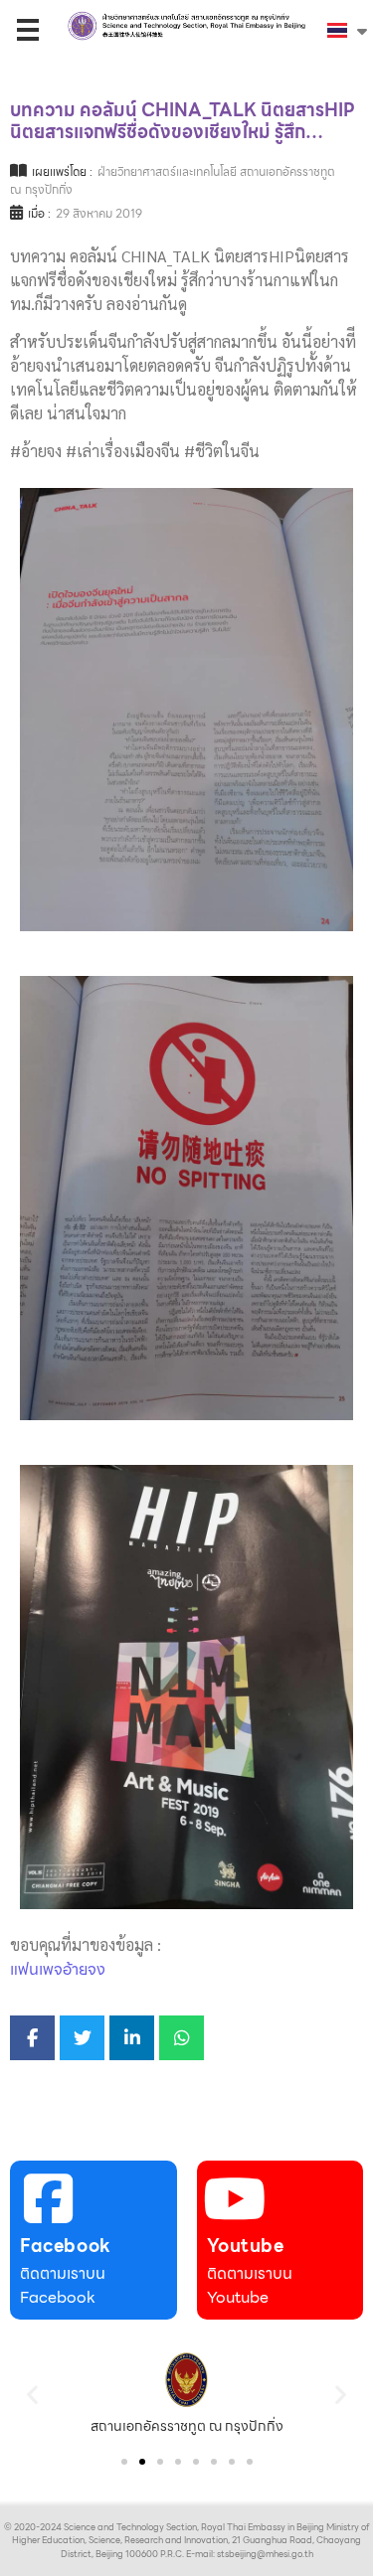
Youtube (246, 2246)
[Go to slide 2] (142, 2462)
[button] (32, 2394)
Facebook (66, 2246)
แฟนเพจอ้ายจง (58, 1969)
